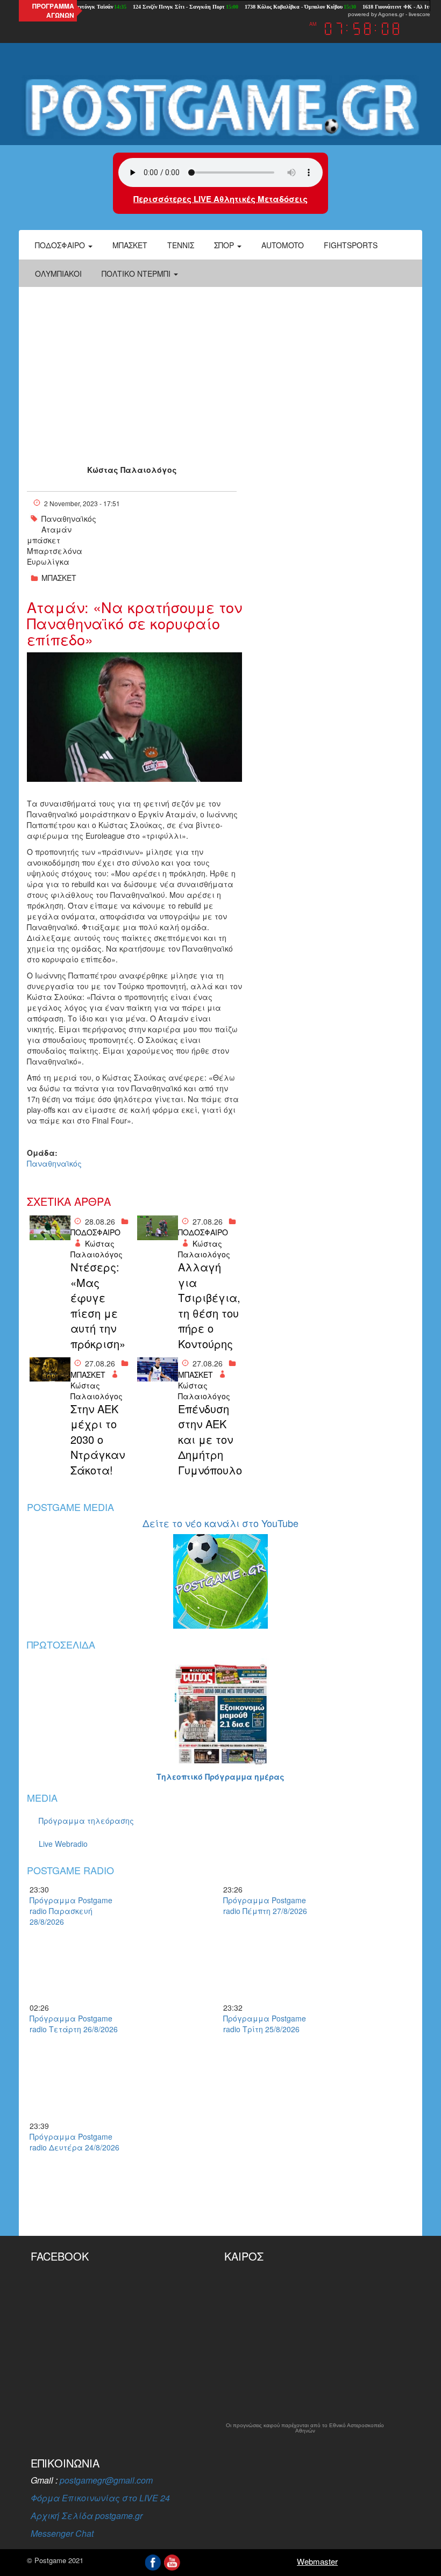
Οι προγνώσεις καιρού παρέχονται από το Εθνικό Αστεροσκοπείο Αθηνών (305, 2428)
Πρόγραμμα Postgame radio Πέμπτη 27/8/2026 (265, 1905)
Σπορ (225, 245)
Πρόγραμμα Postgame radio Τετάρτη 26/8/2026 (74, 2024)
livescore (419, 14)
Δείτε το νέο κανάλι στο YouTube (220, 1523)
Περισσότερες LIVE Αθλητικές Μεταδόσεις (220, 199)
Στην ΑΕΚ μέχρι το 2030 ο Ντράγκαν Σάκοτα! (98, 1440)
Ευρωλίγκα (48, 562)
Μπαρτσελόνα (55, 551)
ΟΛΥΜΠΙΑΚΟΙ (58, 274)
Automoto (283, 245)
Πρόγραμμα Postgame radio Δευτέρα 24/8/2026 (74, 2142)
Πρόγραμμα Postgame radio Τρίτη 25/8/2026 (265, 2024)
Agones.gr (391, 14)
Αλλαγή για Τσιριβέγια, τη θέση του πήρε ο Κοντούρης (209, 1305)
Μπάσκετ (130, 245)
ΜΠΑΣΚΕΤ (59, 578)
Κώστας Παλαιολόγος (132, 470)
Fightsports (351, 245)
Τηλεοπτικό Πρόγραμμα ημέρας (220, 1776)
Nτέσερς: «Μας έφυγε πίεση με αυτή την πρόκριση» (98, 1305)
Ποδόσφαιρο (61, 245)
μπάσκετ (44, 540)
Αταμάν (56, 529)
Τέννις (181, 245)
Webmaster (317, 2561)
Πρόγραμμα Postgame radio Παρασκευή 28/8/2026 (71, 1911)
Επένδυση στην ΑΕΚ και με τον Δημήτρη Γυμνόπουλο (209, 1440)
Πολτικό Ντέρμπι (137, 274)
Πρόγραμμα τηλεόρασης (86, 1821)
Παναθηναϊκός (69, 519)
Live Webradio (63, 1844)
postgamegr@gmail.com (106, 2480)
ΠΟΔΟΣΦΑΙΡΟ (95, 1232)
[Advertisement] (220, 368)
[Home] (220, 107)
